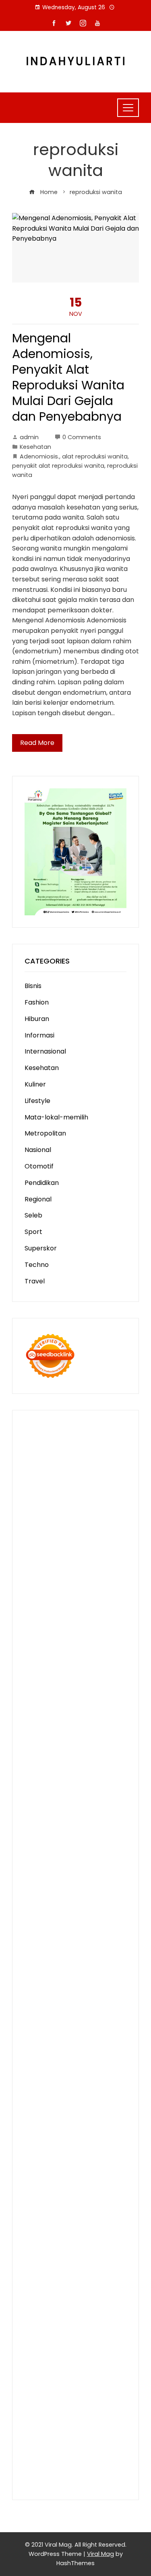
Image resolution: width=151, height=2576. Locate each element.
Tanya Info (95, 2466)
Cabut (103, 2322)
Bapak (35, 2384)
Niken (33, 2096)
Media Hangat (47, 2476)
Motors (36, 1427)
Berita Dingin (88, 2435)
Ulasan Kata (43, 2374)
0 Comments (82, 437)
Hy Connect (100, 1664)
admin (29, 437)
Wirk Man (63, 2086)
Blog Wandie (82, 2168)
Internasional (45, 1051)
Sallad (64, 1726)
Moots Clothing (67, 1685)
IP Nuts (107, 1931)
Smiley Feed (65, 1777)
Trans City (41, 2075)
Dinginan (60, 2384)
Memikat (104, 2394)
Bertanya (100, 2260)
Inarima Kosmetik (52, 1911)
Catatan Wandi (86, 2137)
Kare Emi (103, 1818)
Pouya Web (84, 1828)
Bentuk (54, 2322)
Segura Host (93, 1797)
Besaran (38, 2394)
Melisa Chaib (98, 1602)
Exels (32, 1767)
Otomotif (39, 1166)
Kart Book (57, 1767)
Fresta (55, 1633)
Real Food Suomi (81, 1890)
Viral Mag (100, 2554)
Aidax (72, 1664)
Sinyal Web (70, 2199)
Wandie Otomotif (91, 2147)
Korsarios (71, 1900)
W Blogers (59, 1582)
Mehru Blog (80, 1592)
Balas (54, 2301)
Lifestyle (37, 1101)
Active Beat (43, 1972)
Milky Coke (83, 1942)
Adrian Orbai (106, 1777)
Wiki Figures (82, 1479)
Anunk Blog (66, 1427)
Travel (35, 1281)
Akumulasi (104, 2281)
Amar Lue (72, 1818)
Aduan (84, 2332)
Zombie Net (59, 1705)
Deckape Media (49, 1983)
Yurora (35, 1613)
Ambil (78, 2281)
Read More (37, 743)
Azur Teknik (103, 1427)
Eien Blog (39, 1726)
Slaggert (80, 1643)
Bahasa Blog (91, 2446)
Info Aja (36, 2260)
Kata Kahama (46, 1571)
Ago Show (104, 1736)
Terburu (79, 2322)
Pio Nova (64, 1849)
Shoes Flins (96, 1849)
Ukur (101, 2363)
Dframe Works (86, 1510)
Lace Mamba (82, 1458)
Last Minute (105, 1900)
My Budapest (96, 1983)
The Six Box (88, 1921)
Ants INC (89, 1520)
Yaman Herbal (96, 1962)
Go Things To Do (92, 2034)
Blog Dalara (43, 1561)
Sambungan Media (54, 2425)
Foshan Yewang (77, 1489)
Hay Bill (107, 2003)
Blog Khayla (83, 2158)
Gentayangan (86, 2374)
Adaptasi (81, 2271)
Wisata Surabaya (82, 2055)
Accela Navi (43, 1510)
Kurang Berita (60, 2188)
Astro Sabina (106, 1551)
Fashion (37, 1002)
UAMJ (34, 1962)
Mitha (33, 1623)
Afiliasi (34, 2271)
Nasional (38, 1150)
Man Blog (94, 2086)
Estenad (37, 1674)
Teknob (96, 2065)
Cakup (62, 2332)
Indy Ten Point (47, 1921)
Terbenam (41, 2312)
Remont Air (42, 2014)
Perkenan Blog (48, 2446)
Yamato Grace (100, 1582)
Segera (95, 2404)
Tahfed (36, 2086)
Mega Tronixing (49, 1797)
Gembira (39, 2404)
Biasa (33, 2322)
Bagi (115, 2291)
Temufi (110, 1808)
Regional (38, 1199)
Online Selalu (61, 2229)
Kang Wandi (43, 2147)
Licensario (97, 1911)
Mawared (39, 1900)
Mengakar (61, 2343)
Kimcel (35, 1448)
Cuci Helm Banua (92, 2127)
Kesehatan (35, 447)
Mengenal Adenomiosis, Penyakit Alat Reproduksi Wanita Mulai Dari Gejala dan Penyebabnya (68, 377)
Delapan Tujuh (47, 1437)
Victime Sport (72, 1931)
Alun (47, 2281)
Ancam (36, 2291)
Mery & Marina (97, 1716)
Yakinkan (68, 2404)
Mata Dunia (64, 2065)
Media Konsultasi (51, 2466)
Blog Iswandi (44, 2158)
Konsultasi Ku (105, 2425)
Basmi (34, 2301)
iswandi (98, 2106)
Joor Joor (97, 1859)
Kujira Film (40, 1818)
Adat (104, 2271)
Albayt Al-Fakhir (72, 1540)
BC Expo (88, 1869)
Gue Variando (60, 1952)
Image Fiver (90, 1437)
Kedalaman (70, 2394)
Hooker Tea (80, 1808)
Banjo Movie (84, 1993)
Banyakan (91, 2384)
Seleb (33, 1215)
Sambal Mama (66, 1654)
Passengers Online (54, 1530)
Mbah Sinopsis (66, 1623)
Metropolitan (45, 1133)
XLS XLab (58, 1962)
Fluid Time (100, 1839)
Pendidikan (42, 1183)
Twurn (73, 1561)
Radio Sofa (68, 2106)
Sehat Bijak (67, 2260)
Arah (99, 2291)
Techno (37, 1265)
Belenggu (96, 2312)
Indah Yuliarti (99, 2250)
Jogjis (99, 1623)
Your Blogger (45, 2219)
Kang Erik (73, 2075)
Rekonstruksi (67, 1736)
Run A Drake (44, 1993)
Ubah (59, 2363)
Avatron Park (64, 1551)
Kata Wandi (43, 2137)
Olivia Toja (61, 1602)
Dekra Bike (60, 1880)
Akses (88, 2343)
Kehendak (40, 2415)
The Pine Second (87, 1787)
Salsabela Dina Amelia (59, 2178)
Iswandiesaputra (51, 2117)
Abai (32, 2281)
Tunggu (81, 2363)
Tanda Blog (42, 2456)
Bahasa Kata (90, 2476)
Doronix (101, 1448)
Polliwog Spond (48, 1468)
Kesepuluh (74, 2415)
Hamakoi (66, 1674)
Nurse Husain (64, 1695)
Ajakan (107, 2332)
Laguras (105, 1757)
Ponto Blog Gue (49, 1869)
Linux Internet (78, 2024)
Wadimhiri (58, 1520)
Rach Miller (74, 1757)
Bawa (110, 2301)
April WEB (82, 1633)
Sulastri (97, 1695)
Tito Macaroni (46, 2045)
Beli (94, 2301)
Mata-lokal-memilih (56, 1117)
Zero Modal (61, 1499)
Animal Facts (104, 1952)
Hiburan (37, 1019)
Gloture (87, 1767)
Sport (33, 1232)
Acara (55, 2271)
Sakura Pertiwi (70, 2240)
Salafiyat (83, 1571)
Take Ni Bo (97, 1499)
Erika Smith (42, 1787)
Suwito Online (65, 2096)
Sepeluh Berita (85, 2456)
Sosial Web (103, 2209)
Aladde (53, 1643)
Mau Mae (103, 2075)
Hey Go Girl (42, 1458)
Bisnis (33, 986)
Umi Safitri (62, 2250)
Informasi (39, 1035)
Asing (82, 2291)
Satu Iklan (82, 2219)
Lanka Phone (68, 1448)
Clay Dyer (49, 2003)
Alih (61, 2281)
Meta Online (66, 1613)
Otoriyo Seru (44, 1942)
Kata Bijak (102, 1613)
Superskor (41, 1248)
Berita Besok (64, 2209)
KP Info (51, 1664)
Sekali (117, 2404)
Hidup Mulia (42, 1746)
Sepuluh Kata (45, 2435)
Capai (96, 2353)
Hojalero (59, 1716)
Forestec (80, 2003)
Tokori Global (84, 1972)
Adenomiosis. (39, 456)
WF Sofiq (88, 1726)
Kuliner (35, 1084)
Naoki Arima (81, 2014)
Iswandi (52, 2127)
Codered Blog (61, 1839)
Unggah (37, 2363)
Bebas (70, 2312)
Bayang (75, 2301)
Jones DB (39, 2055)
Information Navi (96, 2045)
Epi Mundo (100, 1561)
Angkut (60, 2291)
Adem (34, 2343)
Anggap (112, 2343)
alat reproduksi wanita (95, 456)
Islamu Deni (43, 1592)
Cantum (37, 2332)
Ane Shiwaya (44, 1828)
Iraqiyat (37, 1849)
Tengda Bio (42, 1808)
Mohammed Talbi (52, 1859)
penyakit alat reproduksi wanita (58, 466)
